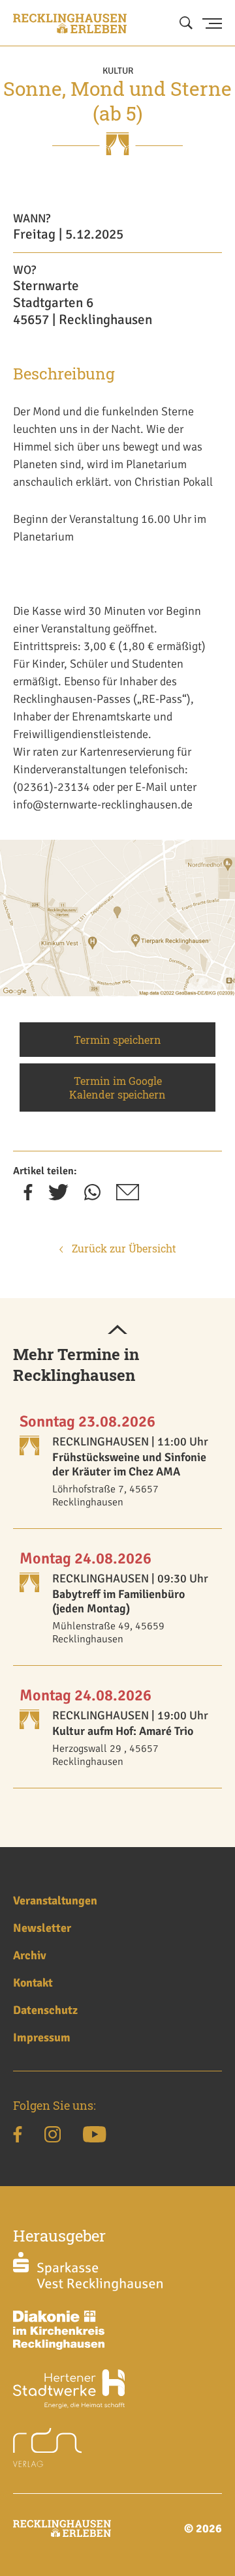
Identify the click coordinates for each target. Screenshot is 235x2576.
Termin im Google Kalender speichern (117, 1088)
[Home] (70, 23)
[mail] (128, 1196)
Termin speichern (117, 1040)
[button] (117, 1331)
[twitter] (58, 1196)
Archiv (30, 1955)
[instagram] (53, 2137)
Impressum (42, 2037)
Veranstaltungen (55, 1901)
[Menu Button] (212, 23)
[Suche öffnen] (186, 23)
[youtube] (94, 2137)
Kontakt (33, 1983)
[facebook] (28, 1196)
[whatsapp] (92, 1196)
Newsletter (42, 1928)
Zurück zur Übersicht (123, 1248)
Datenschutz (45, 2010)
